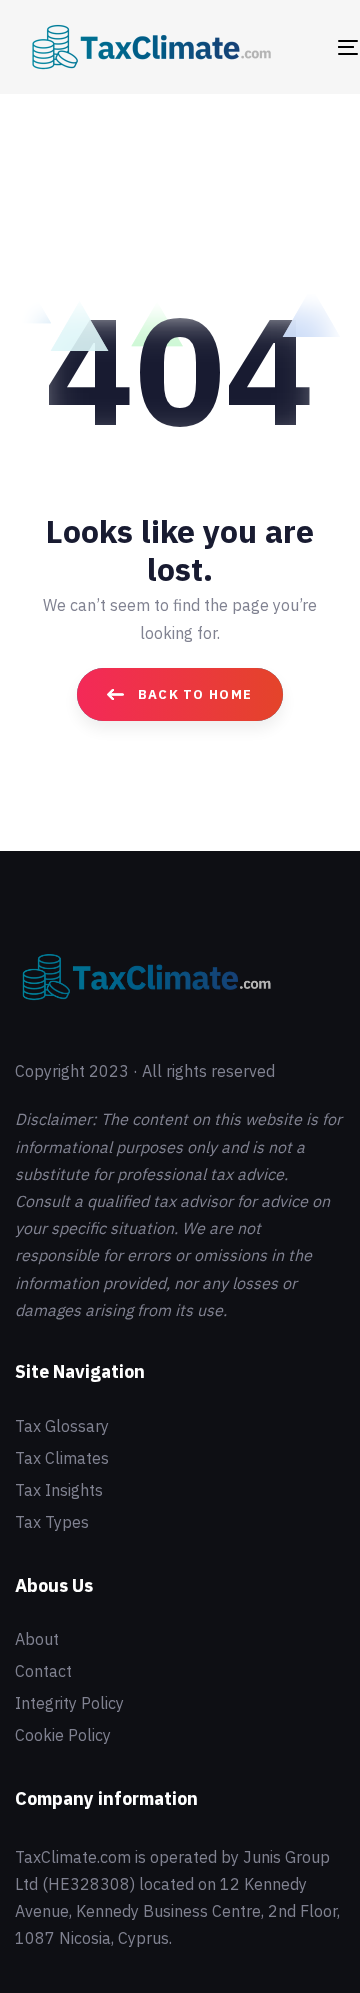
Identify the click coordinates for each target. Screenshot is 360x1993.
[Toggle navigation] (306, 47)
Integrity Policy (69, 1703)
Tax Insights (59, 1490)
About (37, 1639)
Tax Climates (62, 1458)
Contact (43, 1671)
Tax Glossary (62, 1426)
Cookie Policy (63, 1735)
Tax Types (52, 1522)
